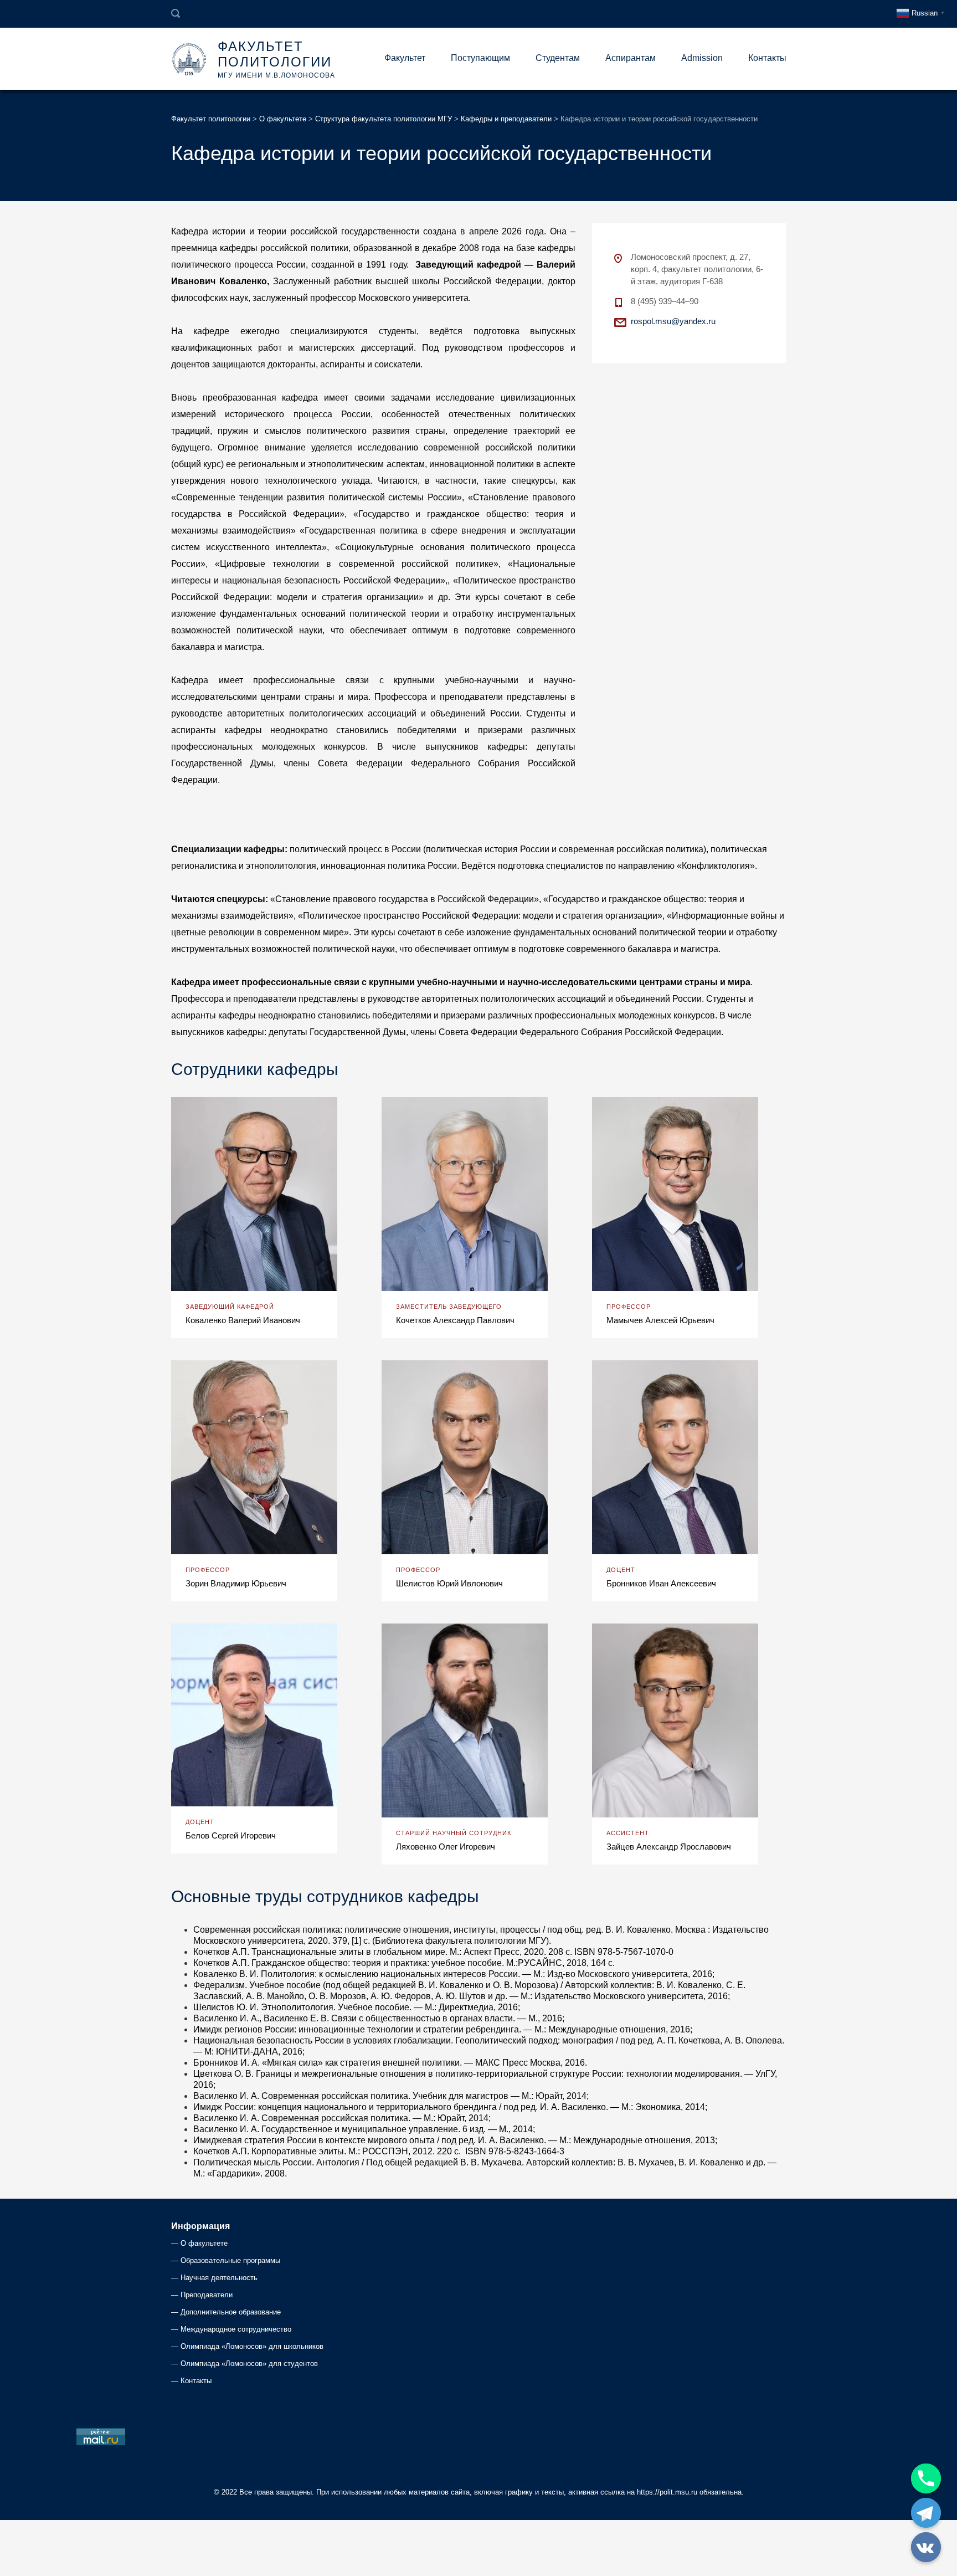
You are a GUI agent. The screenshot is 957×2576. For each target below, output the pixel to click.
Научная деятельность (219, 2278)
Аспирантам (631, 58)
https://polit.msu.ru (667, 2492)
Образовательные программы (230, 2260)
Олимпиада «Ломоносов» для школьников (252, 2346)
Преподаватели (207, 2295)
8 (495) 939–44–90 (665, 301)
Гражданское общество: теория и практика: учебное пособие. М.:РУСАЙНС (407, 1963)
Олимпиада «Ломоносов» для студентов (249, 2364)
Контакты (767, 58)
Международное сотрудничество (236, 2329)
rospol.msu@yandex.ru (673, 321)
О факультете (204, 2243)
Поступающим (480, 58)
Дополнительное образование (231, 2312)
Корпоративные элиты (298, 2151)
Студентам (558, 58)
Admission (702, 58)
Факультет (405, 58)
